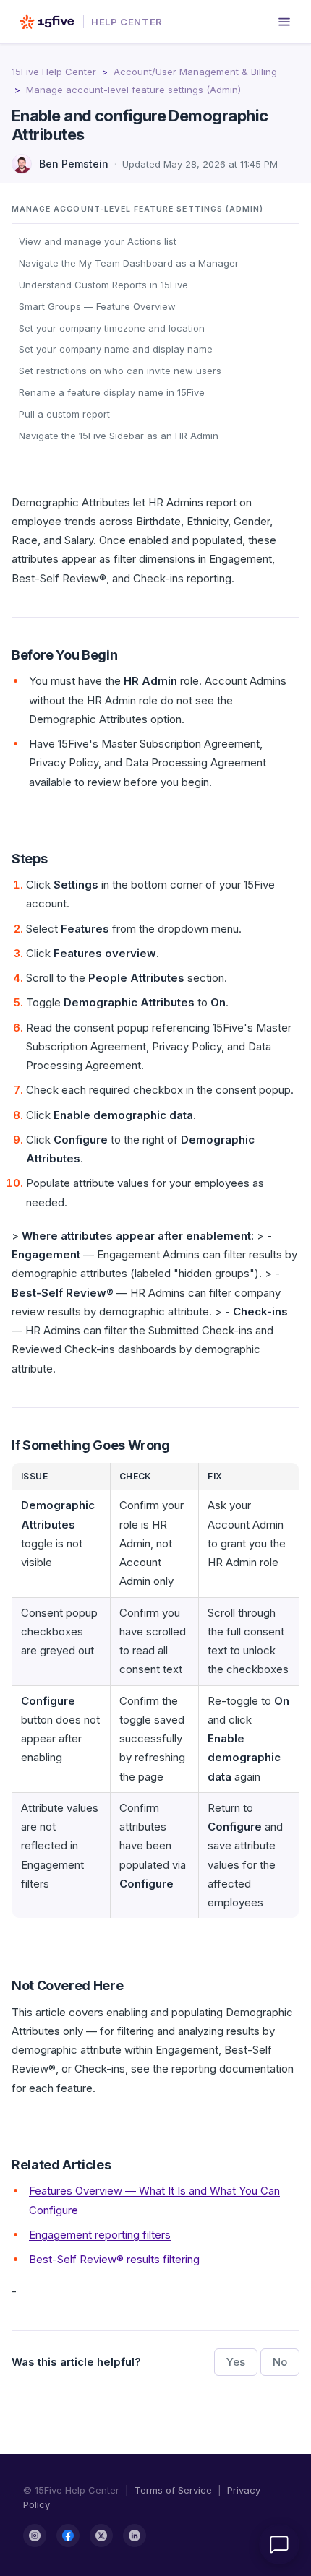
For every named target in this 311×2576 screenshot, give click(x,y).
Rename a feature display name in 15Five (112, 392)
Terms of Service (173, 2490)
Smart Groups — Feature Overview (97, 306)
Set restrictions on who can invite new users (120, 371)
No (280, 2362)
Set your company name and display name (116, 349)
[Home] (47, 22)
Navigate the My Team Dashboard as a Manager (129, 263)
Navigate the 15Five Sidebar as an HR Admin (119, 436)
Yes (236, 2362)
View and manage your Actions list (98, 241)
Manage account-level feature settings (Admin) (133, 90)
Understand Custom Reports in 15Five (103, 285)
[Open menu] (284, 22)
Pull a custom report (64, 414)
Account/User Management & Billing (195, 72)
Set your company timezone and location (112, 328)
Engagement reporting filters (100, 2235)
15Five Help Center (54, 72)
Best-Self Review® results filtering (114, 2259)
